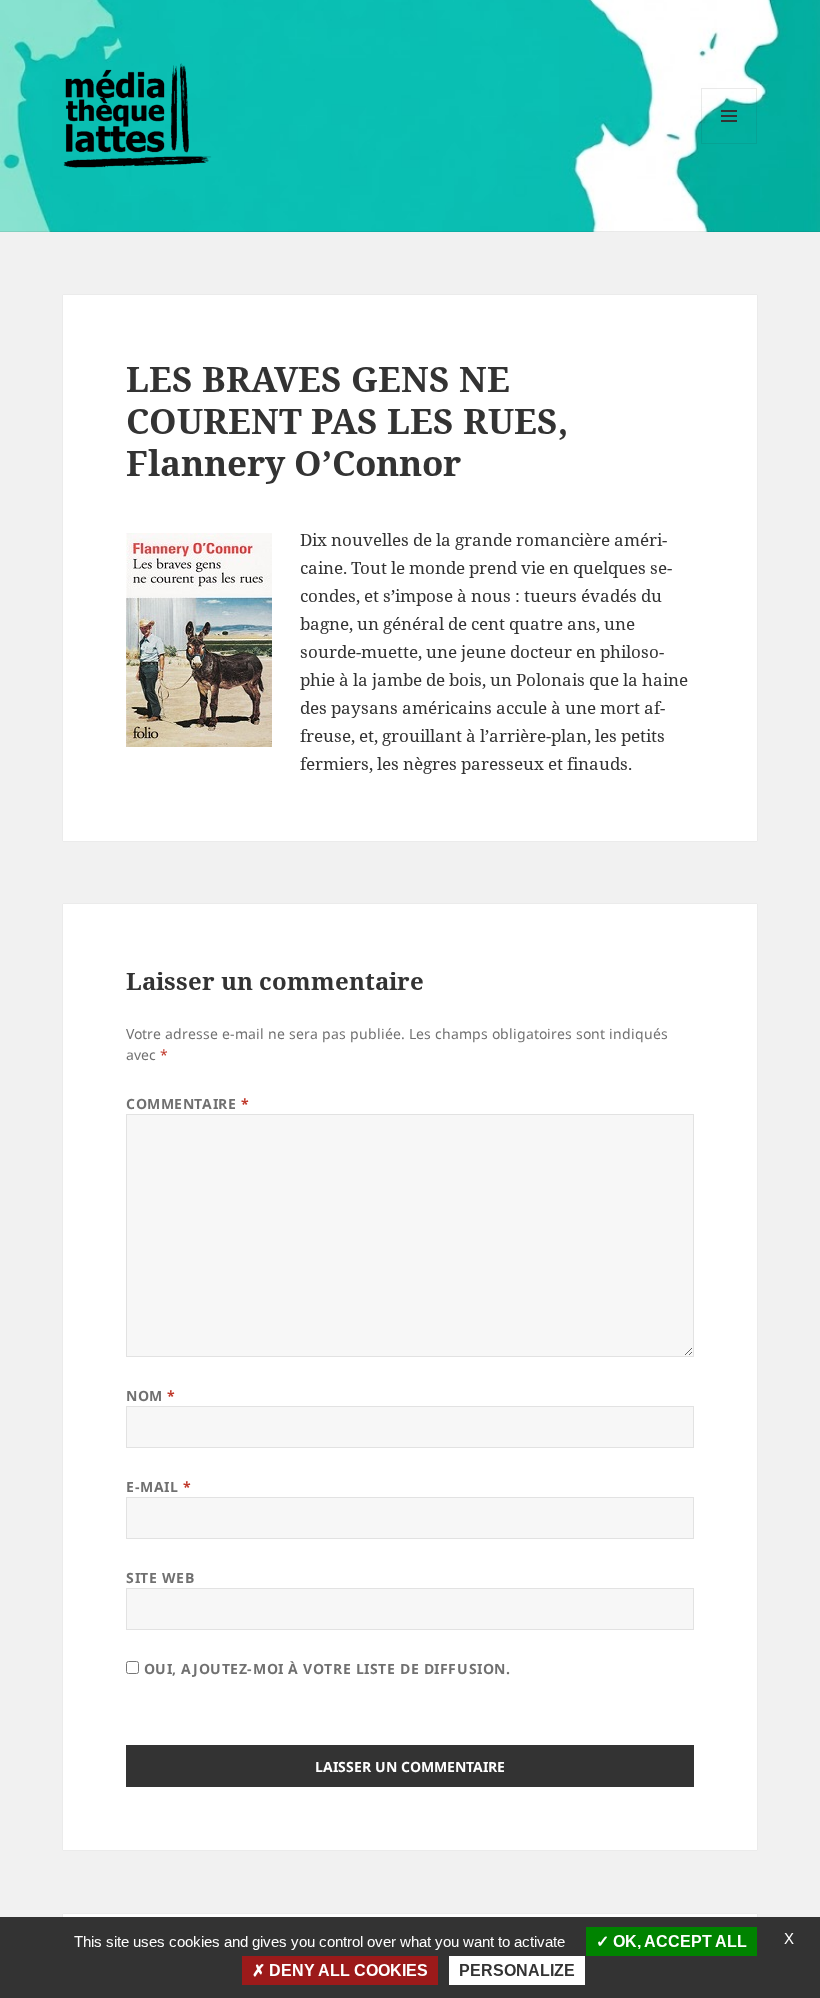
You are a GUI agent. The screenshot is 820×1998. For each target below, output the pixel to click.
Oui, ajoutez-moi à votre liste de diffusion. (324, 1668)
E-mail (158, 1486)
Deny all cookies (346, 1970)
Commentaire (187, 1103)
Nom (151, 1395)
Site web (160, 1577)
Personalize (517, 1970)
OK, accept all (678, 1941)
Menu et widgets (729, 143)
